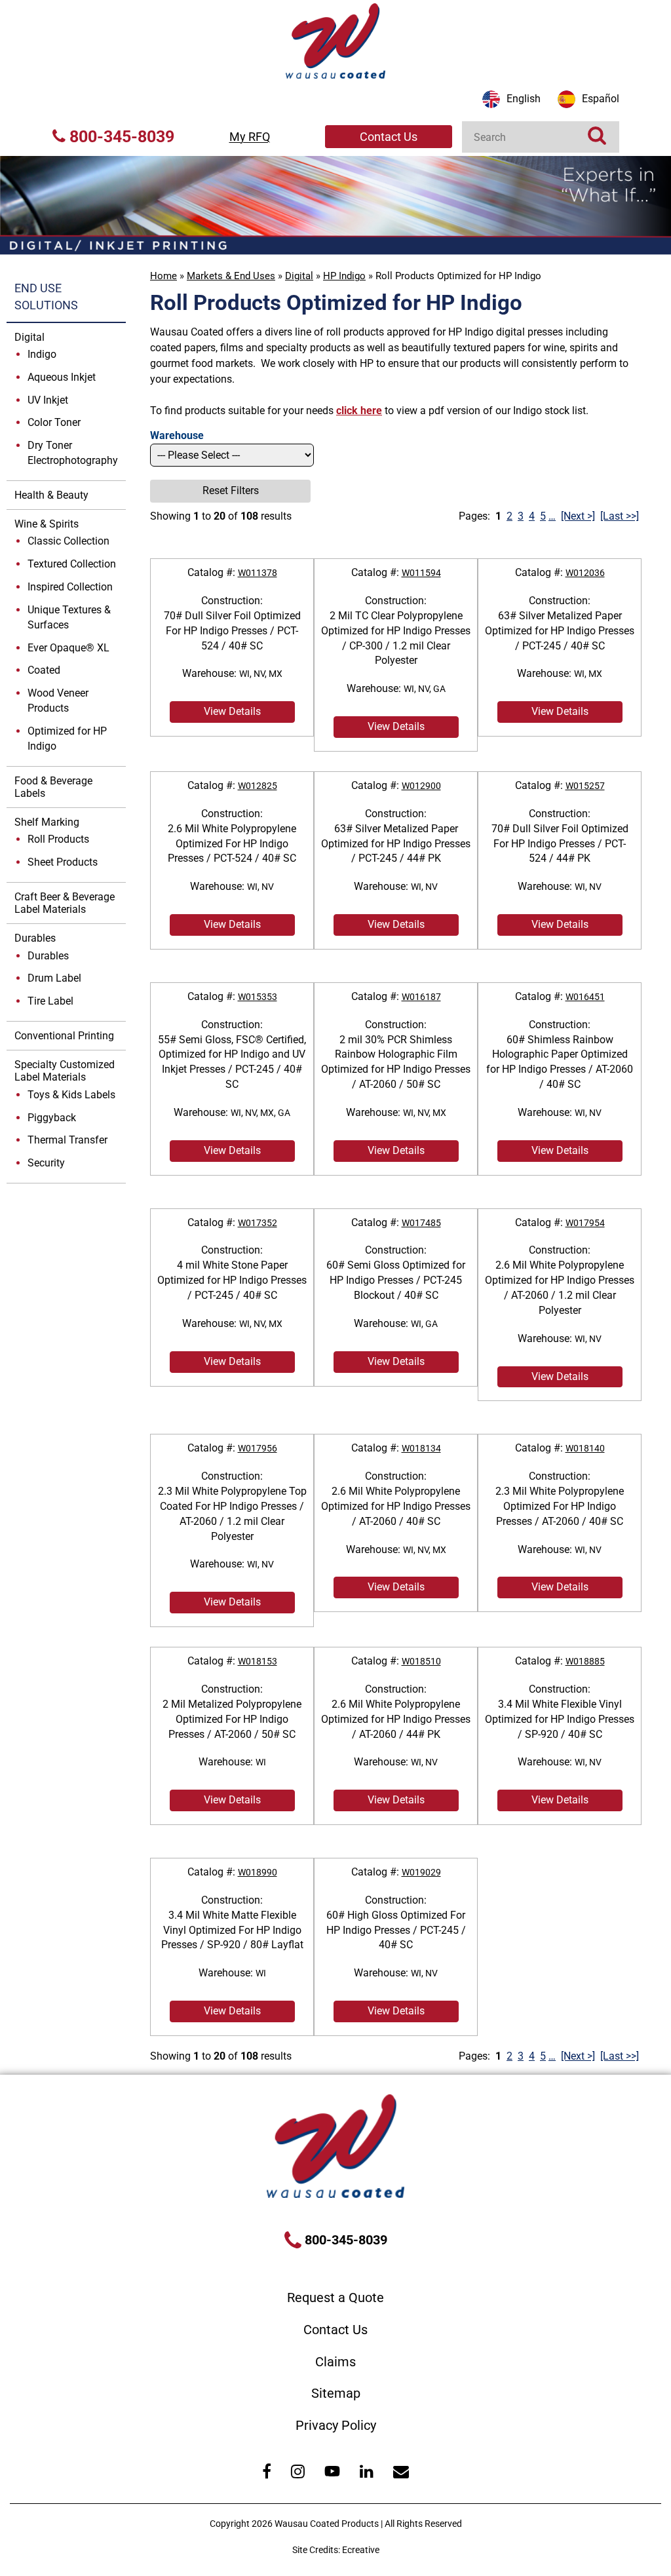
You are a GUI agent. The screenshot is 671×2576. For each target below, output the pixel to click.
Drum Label (54, 978)
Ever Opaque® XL (68, 648)
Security (46, 1163)
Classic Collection (68, 541)
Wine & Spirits (47, 524)
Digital (299, 276)
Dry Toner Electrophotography (73, 453)
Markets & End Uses (231, 276)
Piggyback (52, 1118)
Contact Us (389, 137)
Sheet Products (63, 862)
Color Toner (54, 422)
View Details (232, 711)
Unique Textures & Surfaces (69, 617)
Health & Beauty (51, 495)
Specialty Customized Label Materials (65, 1071)
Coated (44, 670)
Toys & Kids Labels (71, 1095)
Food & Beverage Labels (53, 787)
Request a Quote (335, 2297)
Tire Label (50, 1001)
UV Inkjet (48, 400)
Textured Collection (72, 564)
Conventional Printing (64, 1036)
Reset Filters (231, 490)
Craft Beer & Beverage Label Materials (65, 903)
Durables (35, 938)
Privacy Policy (336, 2425)
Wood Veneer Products (58, 701)
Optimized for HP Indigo (67, 739)
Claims (335, 2362)
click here (359, 411)
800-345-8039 (120, 137)
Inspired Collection (70, 587)
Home (163, 276)
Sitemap (336, 2393)
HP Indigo (344, 276)
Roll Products (58, 839)
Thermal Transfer (67, 1140)
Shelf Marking (47, 822)
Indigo (42, 354)
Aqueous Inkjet (62, 377)
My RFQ (250, 137)
